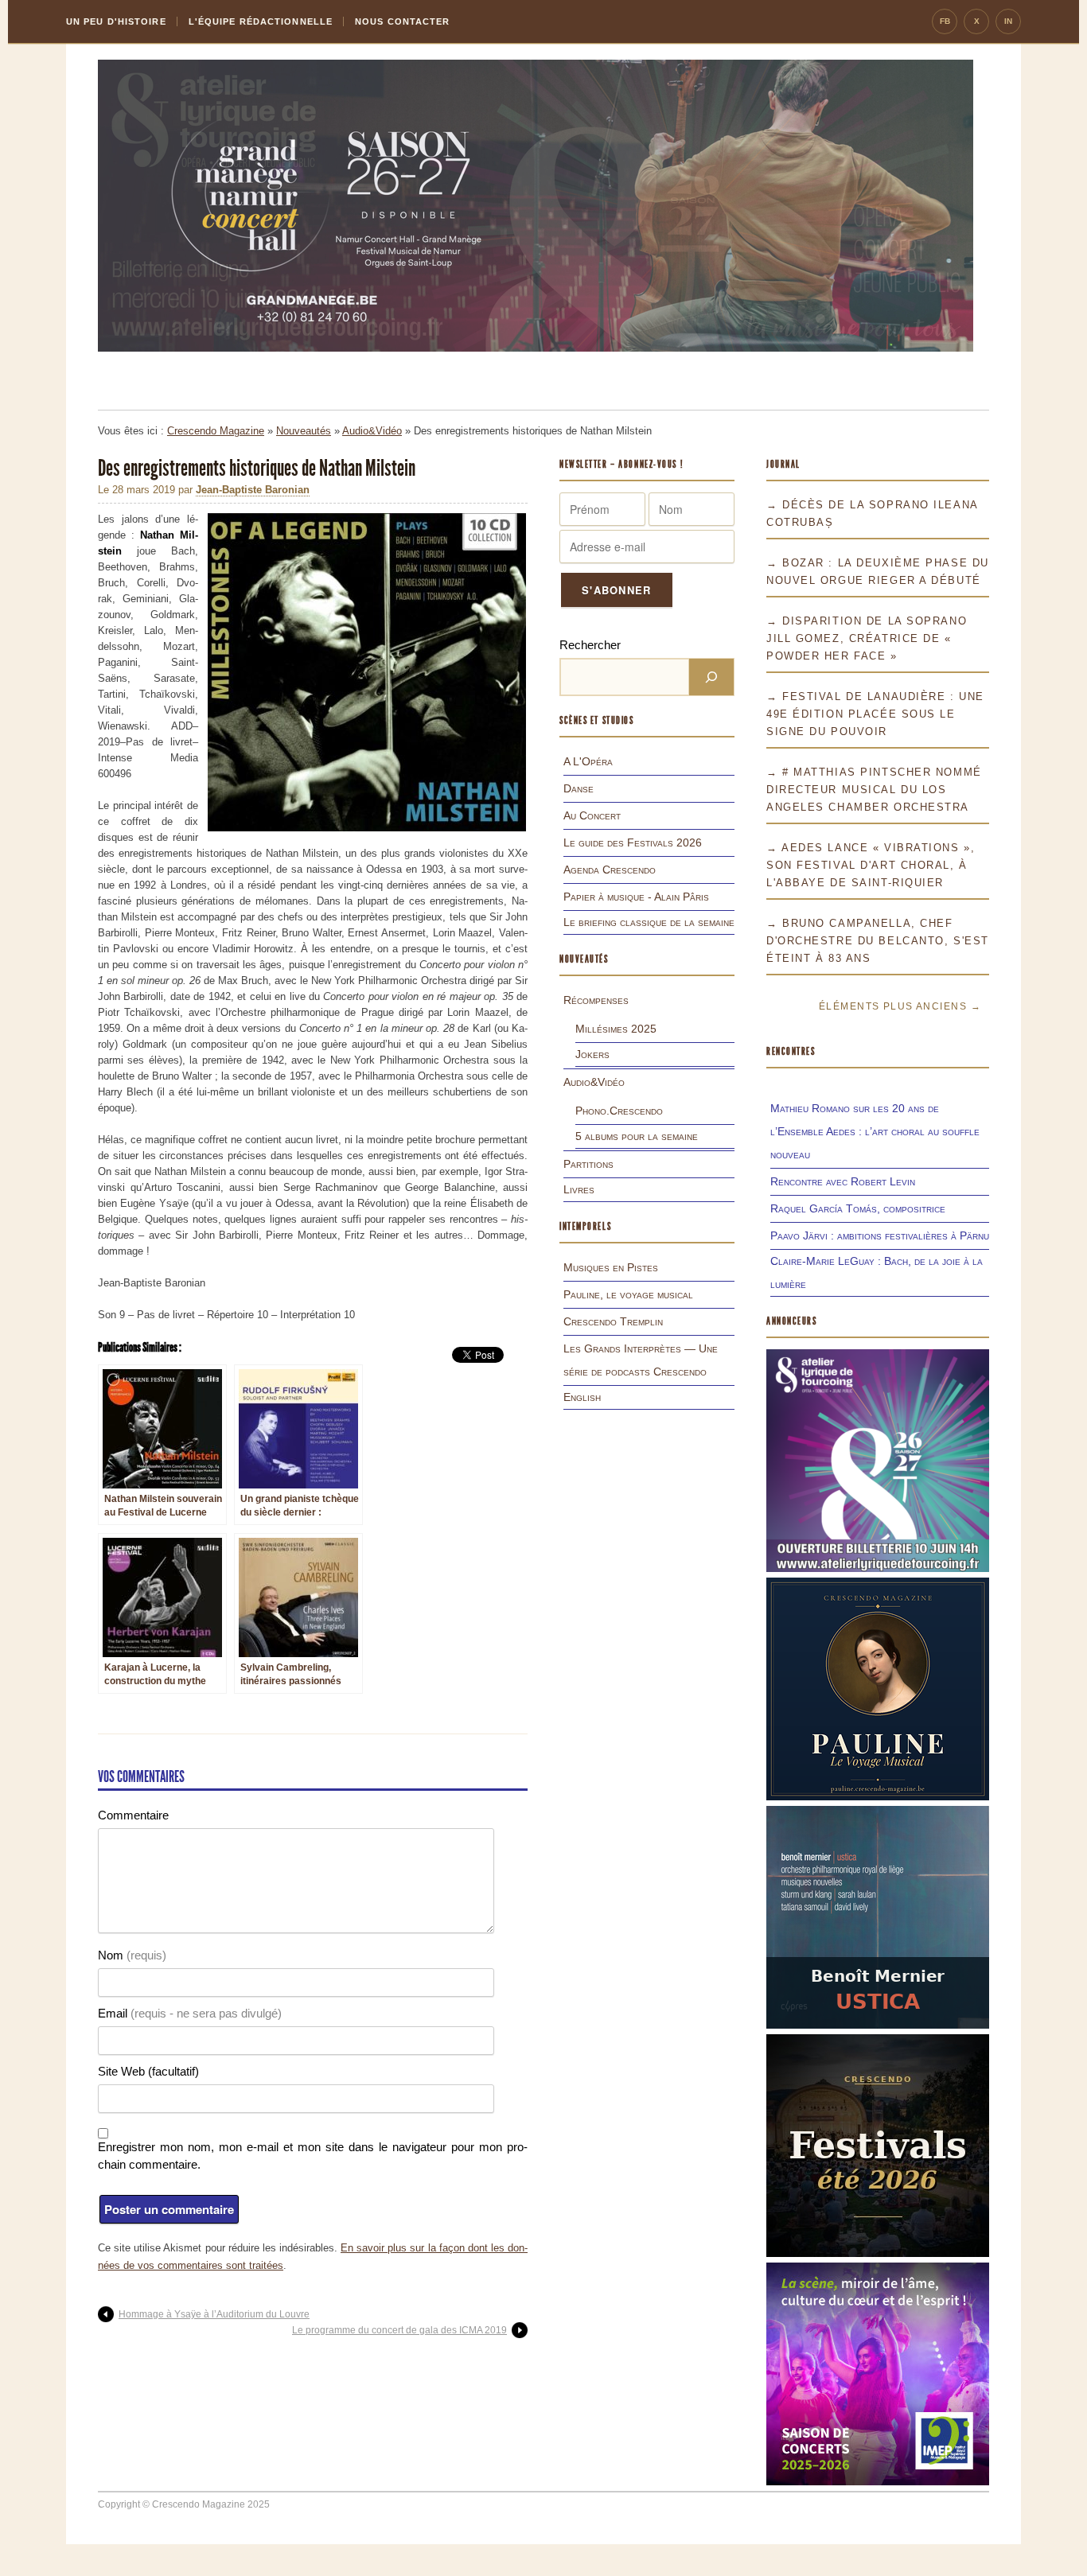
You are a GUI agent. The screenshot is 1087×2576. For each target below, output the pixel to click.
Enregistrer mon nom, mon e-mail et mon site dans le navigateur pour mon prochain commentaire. (313, 2156)
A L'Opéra (588, 761)
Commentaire (133, 1815)
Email (190, 2013)
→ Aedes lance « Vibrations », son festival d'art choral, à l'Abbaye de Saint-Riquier (871, 865)
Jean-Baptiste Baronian (253, 490)
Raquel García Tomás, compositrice (858, 1208)
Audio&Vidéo (372, 431)
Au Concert (592, 815)
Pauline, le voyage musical (628, 1294)
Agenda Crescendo (610, 870)
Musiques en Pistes (611, 1267)
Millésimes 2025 (616, 1029)
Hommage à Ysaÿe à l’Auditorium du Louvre (214, 2314)
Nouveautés (304, 431)
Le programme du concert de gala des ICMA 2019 (399, 2330)
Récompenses (596, 1000)
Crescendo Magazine (216, 431)
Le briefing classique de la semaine (649, 922)
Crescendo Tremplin (613, 1321)
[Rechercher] (711, 677)
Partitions (588, 1164)
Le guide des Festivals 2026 (633, 842)
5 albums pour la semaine (637, 1136)
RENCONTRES (791, 1051)
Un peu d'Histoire (116, 21)
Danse (579, 788)
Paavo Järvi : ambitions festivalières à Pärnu (880, 1235)
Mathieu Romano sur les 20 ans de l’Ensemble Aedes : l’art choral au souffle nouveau (875, 1131)
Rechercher (590, 645)
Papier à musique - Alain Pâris (636, 897)
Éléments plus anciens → (900, 1006)
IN (1008, 21)
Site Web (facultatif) (148, 2071)
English (582, 1397)
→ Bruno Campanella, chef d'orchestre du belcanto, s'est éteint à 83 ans (878, 941)
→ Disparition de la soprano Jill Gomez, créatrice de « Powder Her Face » (867, 638)
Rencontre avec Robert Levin (843, 1181)
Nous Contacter (402, 21)
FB (945, 21)
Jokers (592, 1054)
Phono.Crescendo (619, 1111)
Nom (132, 1955)
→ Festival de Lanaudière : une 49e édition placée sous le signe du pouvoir (875, 714)
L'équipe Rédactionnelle (261, 21)
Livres (579, 1189)
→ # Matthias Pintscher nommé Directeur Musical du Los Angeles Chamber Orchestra (874, 790)
